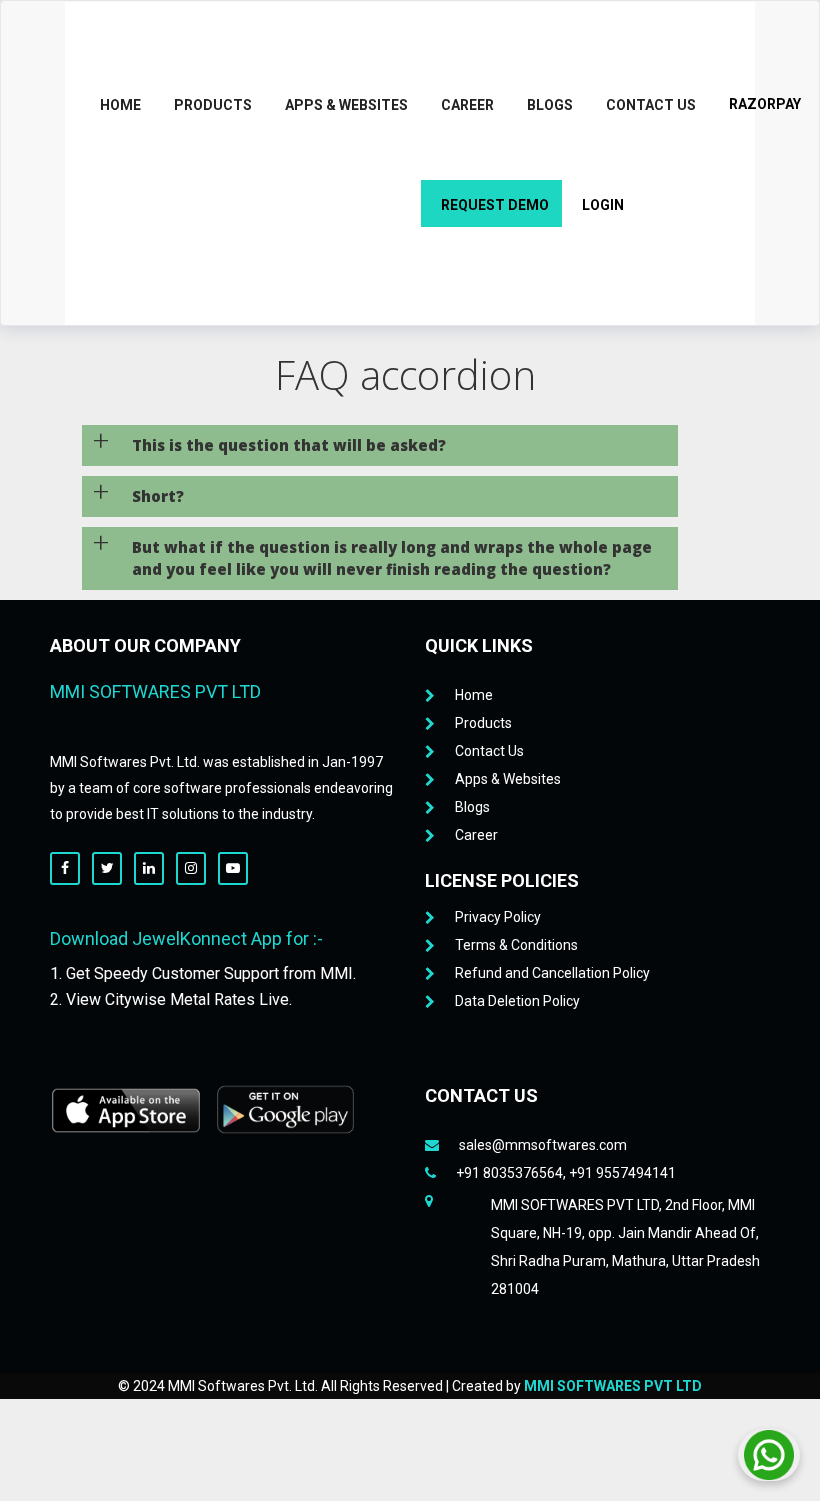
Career (467, 105)
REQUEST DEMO (495, 205)
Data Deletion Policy (517, 1001)
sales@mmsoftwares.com (543, 1145)
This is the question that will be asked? (289, 445)
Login (603, 205)
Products (213, 105)
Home (120, 105)
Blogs (550, 105)
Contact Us (651, 105)
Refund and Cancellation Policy (552, 973)
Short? (158, 496)
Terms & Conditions (516, 945)
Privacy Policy (498, 917)
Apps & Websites (346, 105)
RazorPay (765, 104)
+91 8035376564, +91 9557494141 (566, 1173)
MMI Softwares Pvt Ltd (613, 1386)
